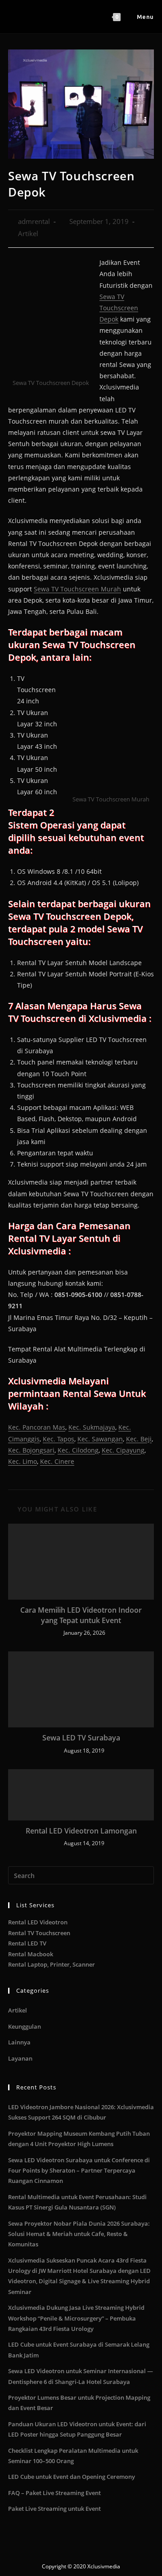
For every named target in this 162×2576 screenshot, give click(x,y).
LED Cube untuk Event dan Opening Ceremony (72, 2477)
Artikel (28, 234)
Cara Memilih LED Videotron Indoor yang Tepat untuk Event (81, 1615)
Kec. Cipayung (123, 1450)
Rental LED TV (27, 1943)
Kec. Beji (139, 1439)
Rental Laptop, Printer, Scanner (52, 1964)
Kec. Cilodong (78, 1450)
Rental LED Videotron (38, 1922)
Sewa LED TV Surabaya (81, 1738)
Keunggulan (25, 2026)
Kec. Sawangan (100, 1439)
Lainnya (19, 2042)
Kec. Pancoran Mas (37, 1427)
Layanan (20, 2058)
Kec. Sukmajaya (92, 1427)
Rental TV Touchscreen (39, 1933)
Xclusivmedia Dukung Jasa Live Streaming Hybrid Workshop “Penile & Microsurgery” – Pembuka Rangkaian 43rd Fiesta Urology (76, 2318)
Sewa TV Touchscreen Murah (77, 589)
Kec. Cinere (57, 1461)
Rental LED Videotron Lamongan (81, 1831)
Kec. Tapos (58, 1439)
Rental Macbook (31, 1954)
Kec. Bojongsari (31, 1450)
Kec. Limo (22, 1461)
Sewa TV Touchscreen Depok (119, 308)
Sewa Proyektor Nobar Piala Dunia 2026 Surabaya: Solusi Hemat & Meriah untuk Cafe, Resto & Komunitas (79, 2234)
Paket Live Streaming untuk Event (54, 2509)
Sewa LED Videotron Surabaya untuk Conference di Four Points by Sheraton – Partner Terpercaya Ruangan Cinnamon (79, 2171)
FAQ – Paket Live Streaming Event (54, 2493)
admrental (34, 221)
